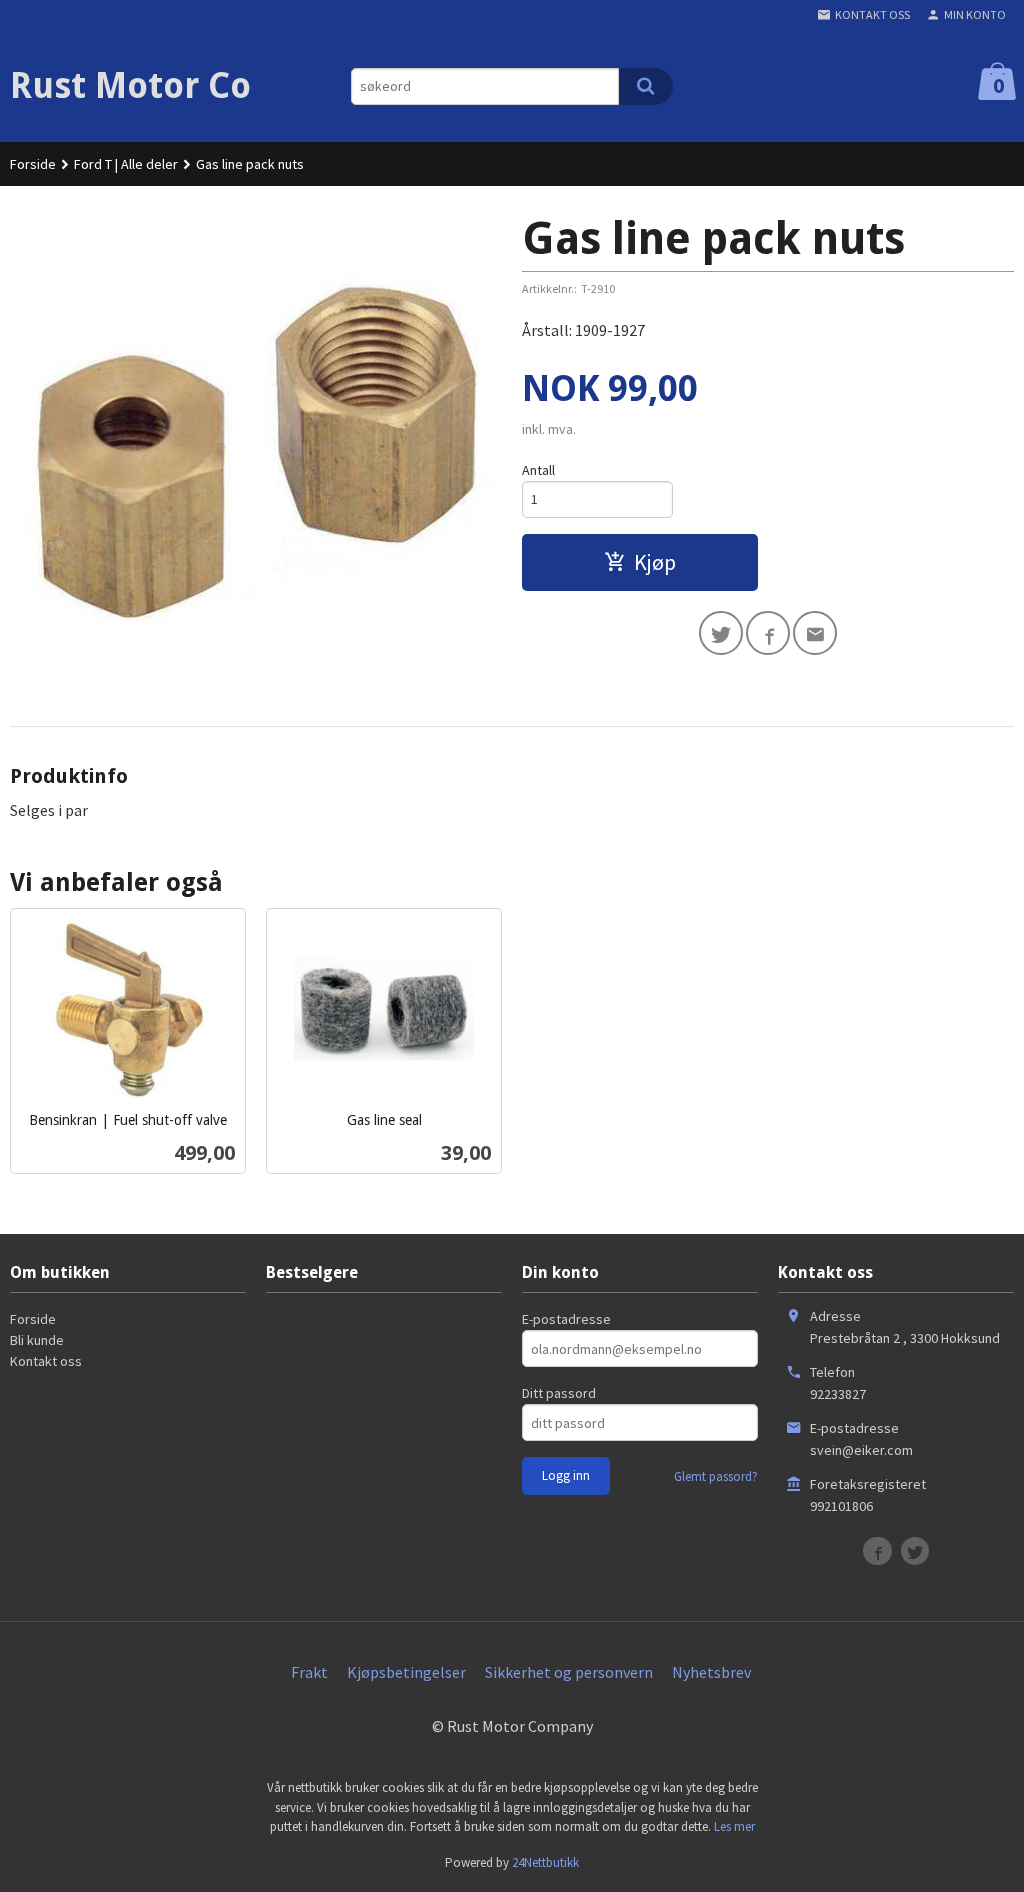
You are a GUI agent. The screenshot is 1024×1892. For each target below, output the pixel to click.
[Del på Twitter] (721, 633)
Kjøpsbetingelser (406, 1672)
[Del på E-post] (815, 633)
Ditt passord (559, 1393)
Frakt (309, 1672)
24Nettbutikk (545, 1862)
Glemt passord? (716, 1476)
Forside (33, 164)
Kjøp (655, 562)
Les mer (734, 1826)
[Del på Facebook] (768, 633)
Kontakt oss (46, 1361)
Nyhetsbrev (711, 1672)
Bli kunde (37, 1340)
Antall (538, 470)
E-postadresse (566, 1319)
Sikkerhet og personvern (569, 1672)
